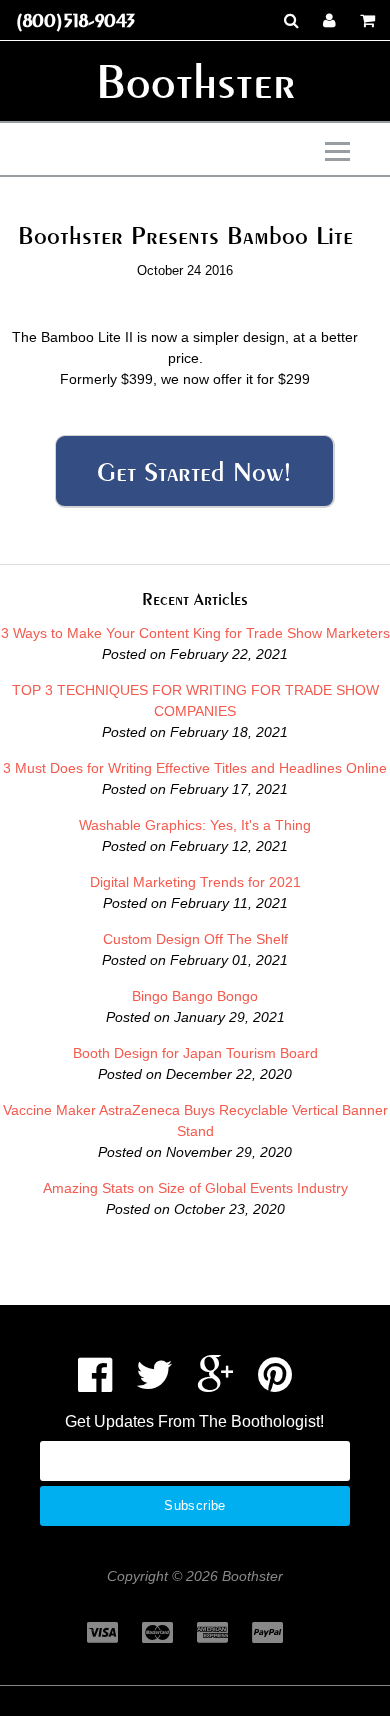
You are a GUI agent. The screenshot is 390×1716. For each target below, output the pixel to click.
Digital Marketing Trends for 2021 (195, 882)
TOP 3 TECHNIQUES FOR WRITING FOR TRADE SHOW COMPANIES (195, 700)
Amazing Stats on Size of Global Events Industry (195, 1188)
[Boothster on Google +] (215, 1384)
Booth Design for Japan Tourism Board (195, 1053)
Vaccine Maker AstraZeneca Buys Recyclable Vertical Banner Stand (195, 1120)
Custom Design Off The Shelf (195, 939)
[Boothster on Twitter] (154, 1384)
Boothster (195, 81)
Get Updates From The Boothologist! (194, 1421)
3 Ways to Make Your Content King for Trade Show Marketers (195, 633)
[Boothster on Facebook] (95, 1384)
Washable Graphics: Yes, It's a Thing (195, 825)
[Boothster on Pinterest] (275, 1384)
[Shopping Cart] (367, 20)
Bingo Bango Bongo (195, 996)
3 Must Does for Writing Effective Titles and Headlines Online (195, 768)
